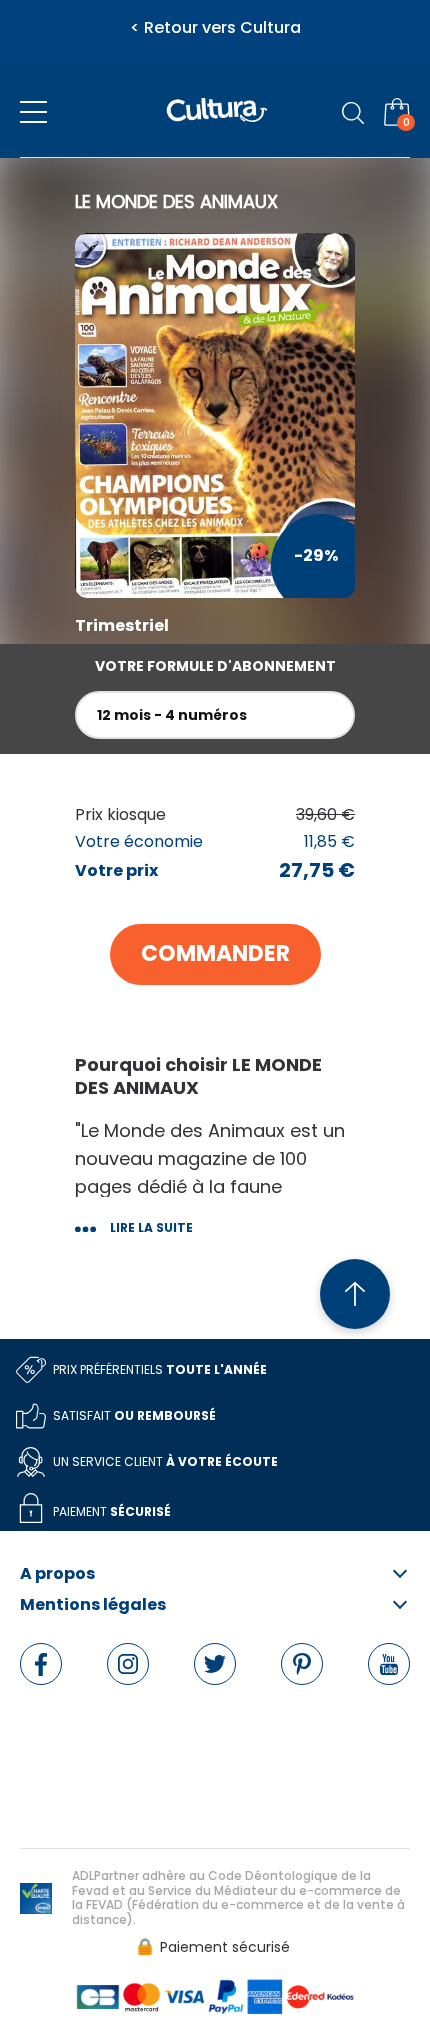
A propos (57, 1574)
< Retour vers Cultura (215, 28)
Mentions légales (93, 1605)
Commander (215, 953)
